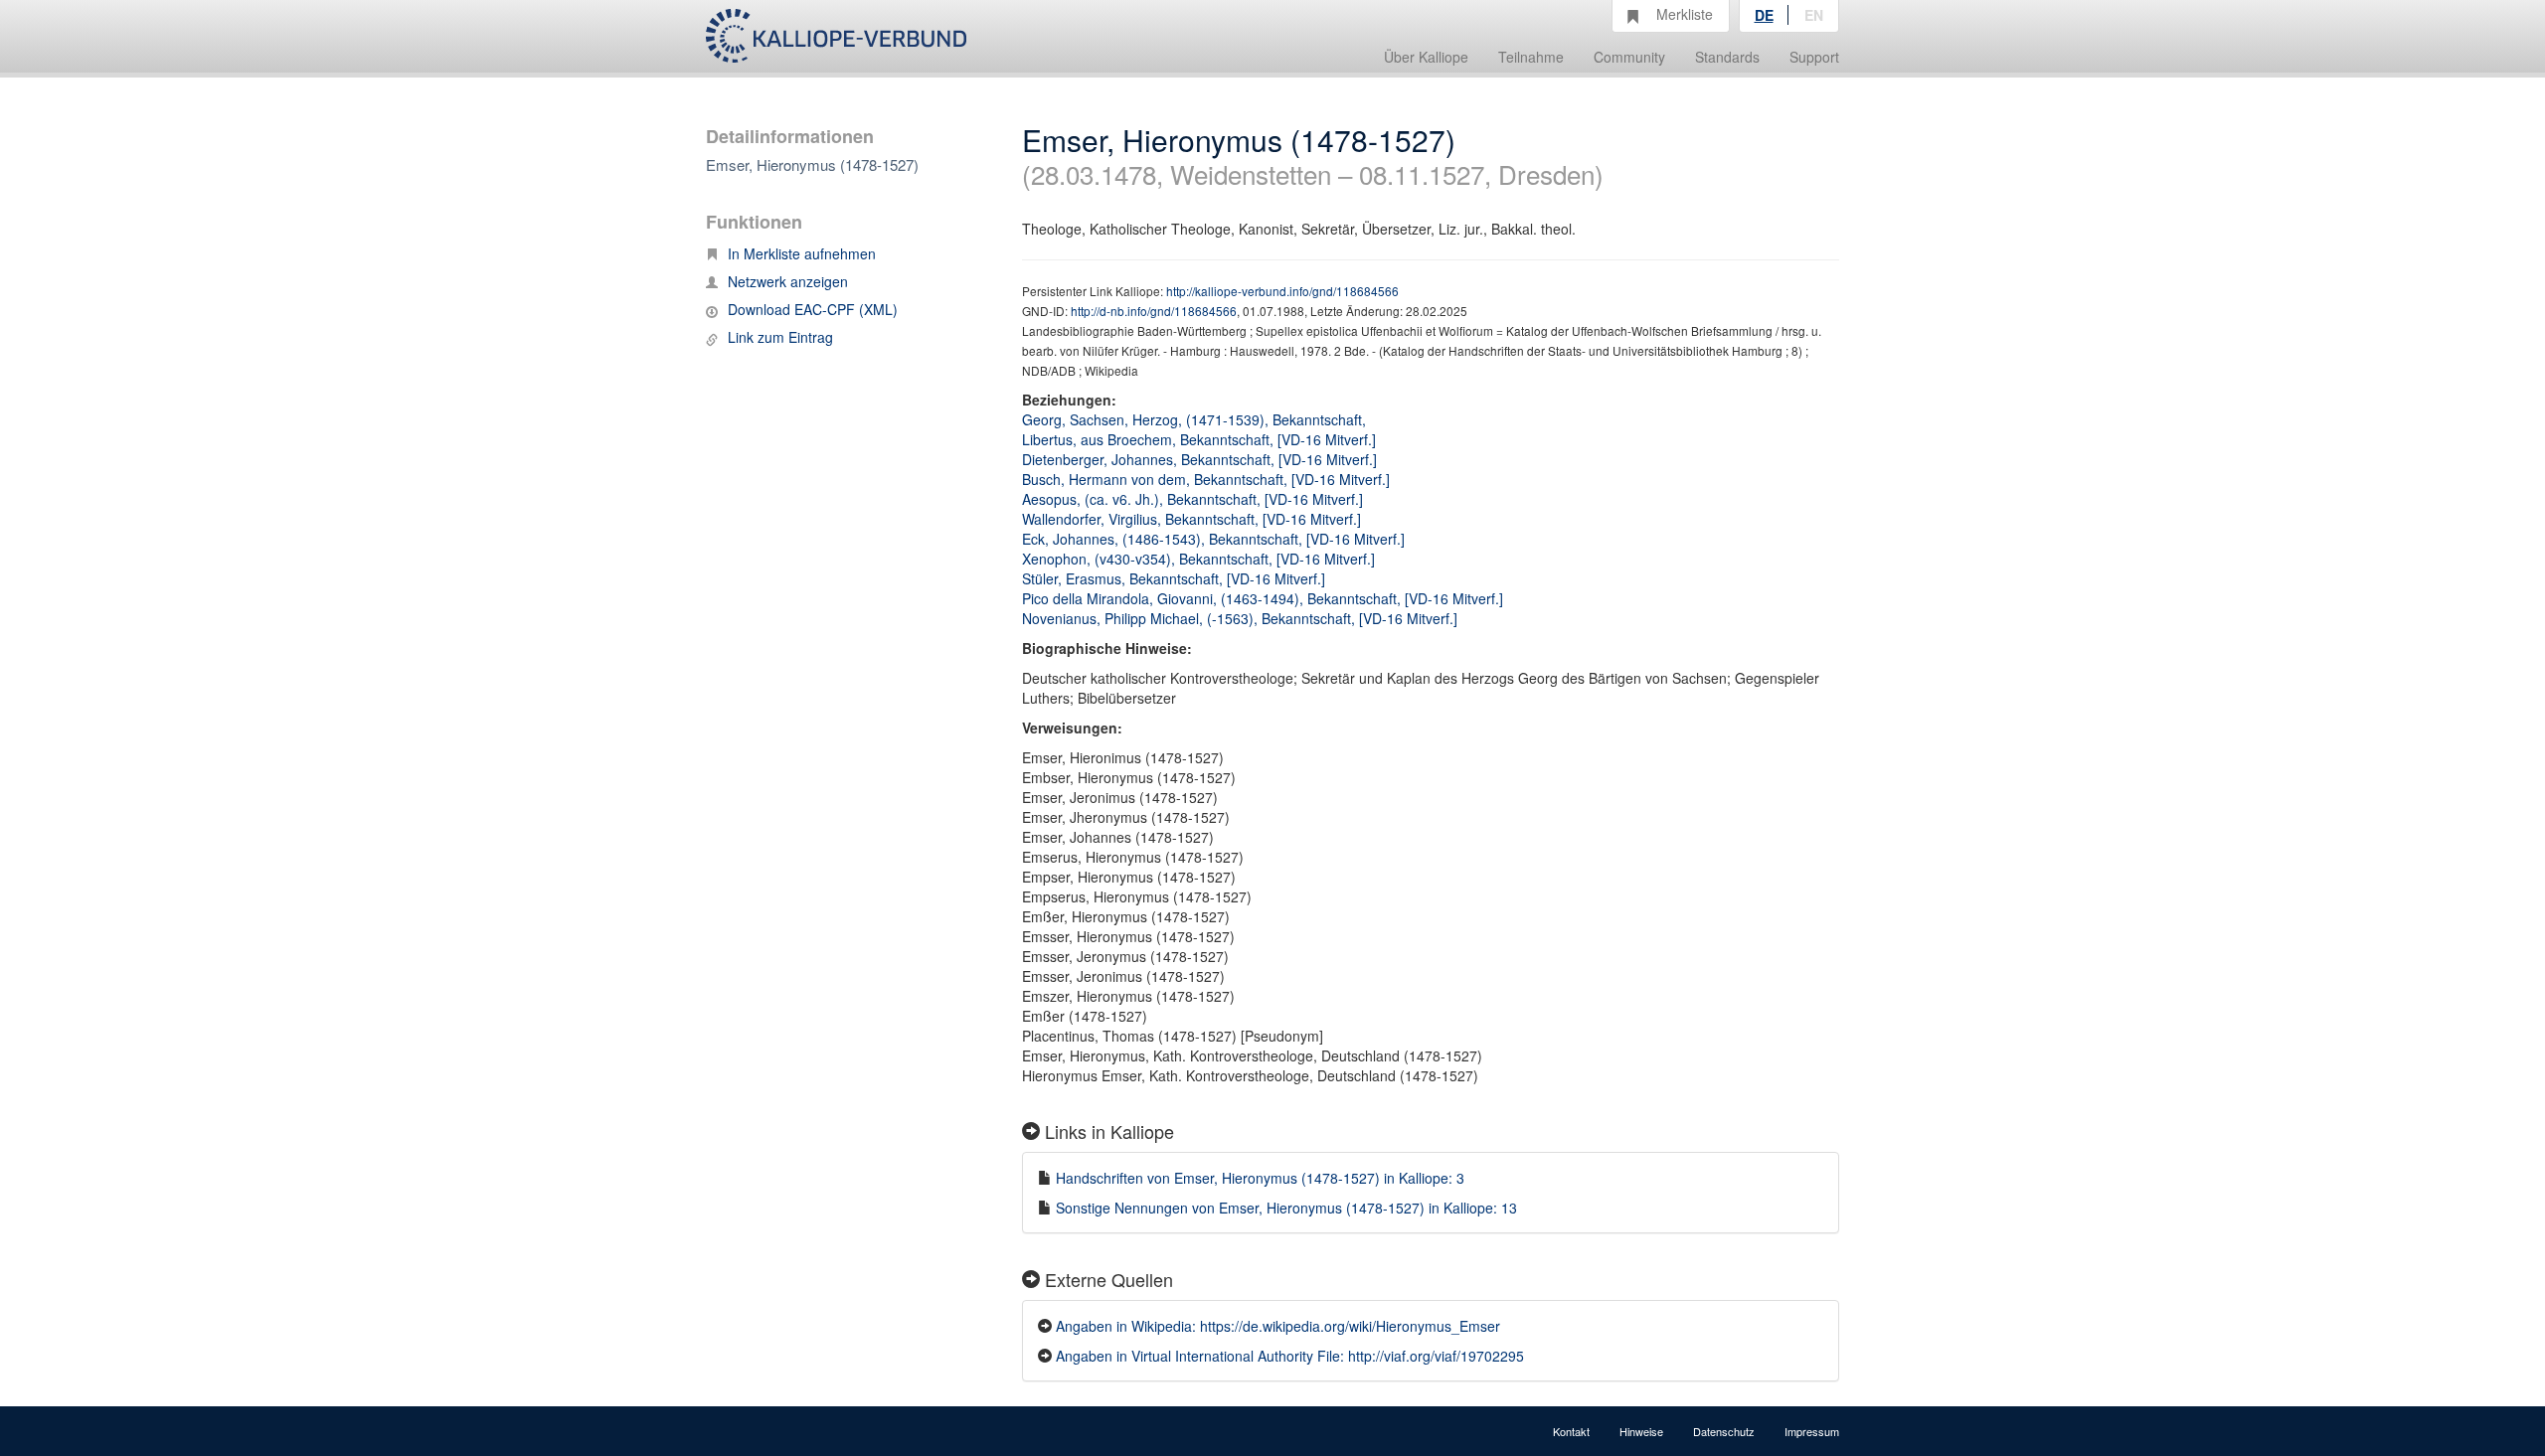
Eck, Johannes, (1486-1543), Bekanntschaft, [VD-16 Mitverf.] (1213, 539)
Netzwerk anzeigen (788, 281)
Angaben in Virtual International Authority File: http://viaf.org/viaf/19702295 (1290, 1356)
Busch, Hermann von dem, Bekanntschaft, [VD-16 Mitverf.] (1206, 479)
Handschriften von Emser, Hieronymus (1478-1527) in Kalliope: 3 (1260, 1178)
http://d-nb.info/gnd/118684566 (1154, 311)
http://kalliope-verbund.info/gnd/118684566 (1282, 291)
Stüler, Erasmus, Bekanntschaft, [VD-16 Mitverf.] (1174, 578)
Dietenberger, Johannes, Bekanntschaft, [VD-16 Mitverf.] (1199, 459)
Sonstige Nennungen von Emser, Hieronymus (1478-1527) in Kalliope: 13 (1286, 1208)
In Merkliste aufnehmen (802, 253)
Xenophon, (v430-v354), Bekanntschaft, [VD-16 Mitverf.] (1198, 559)
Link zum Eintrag (780, 337)
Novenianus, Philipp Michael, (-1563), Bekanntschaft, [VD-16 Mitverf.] (1240, 618)
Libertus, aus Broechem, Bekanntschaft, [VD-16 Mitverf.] (1199, 439)
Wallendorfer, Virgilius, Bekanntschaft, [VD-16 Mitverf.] (1191, 519)
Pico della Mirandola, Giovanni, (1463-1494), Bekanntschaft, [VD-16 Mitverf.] (1263, 598)
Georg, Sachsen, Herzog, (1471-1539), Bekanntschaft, (1196, 419)
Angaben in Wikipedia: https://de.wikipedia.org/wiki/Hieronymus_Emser (1278, 1326)
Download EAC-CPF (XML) (813, 309)
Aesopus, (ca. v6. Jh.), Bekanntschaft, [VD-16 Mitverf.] (1192, 499)
